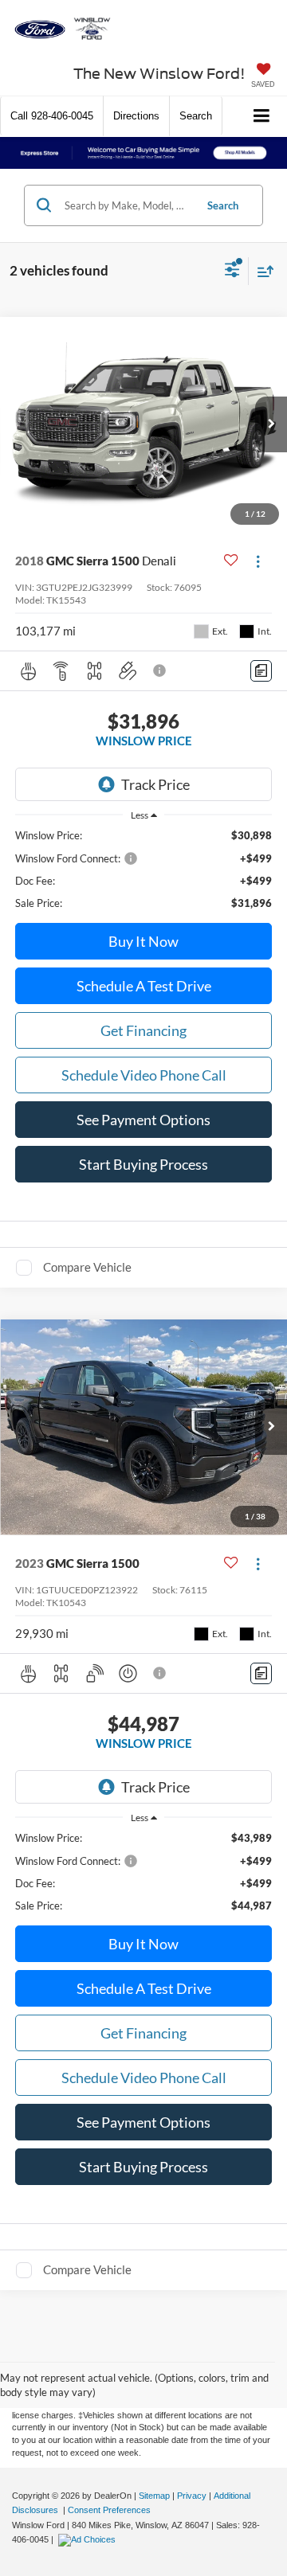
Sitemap (154, 2496)
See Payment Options (143, 1120)
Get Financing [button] (143, 1030)
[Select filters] (232, 272)
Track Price (155, 784)
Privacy (192, 2496)
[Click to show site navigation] (262, 117)
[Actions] (258, 561)
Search (223, 205)
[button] (52, 116)
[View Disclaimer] (161, 670)
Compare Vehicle (87, 1267)
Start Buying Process (143, 1164)
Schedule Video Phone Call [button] (144, 1075)
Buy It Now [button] (143, 941)
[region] (144, 869)
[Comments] (261, 671)
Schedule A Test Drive (144, 986)
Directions (136, 116)
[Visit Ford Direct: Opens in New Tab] (89, 2539)
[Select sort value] (261, 271)
